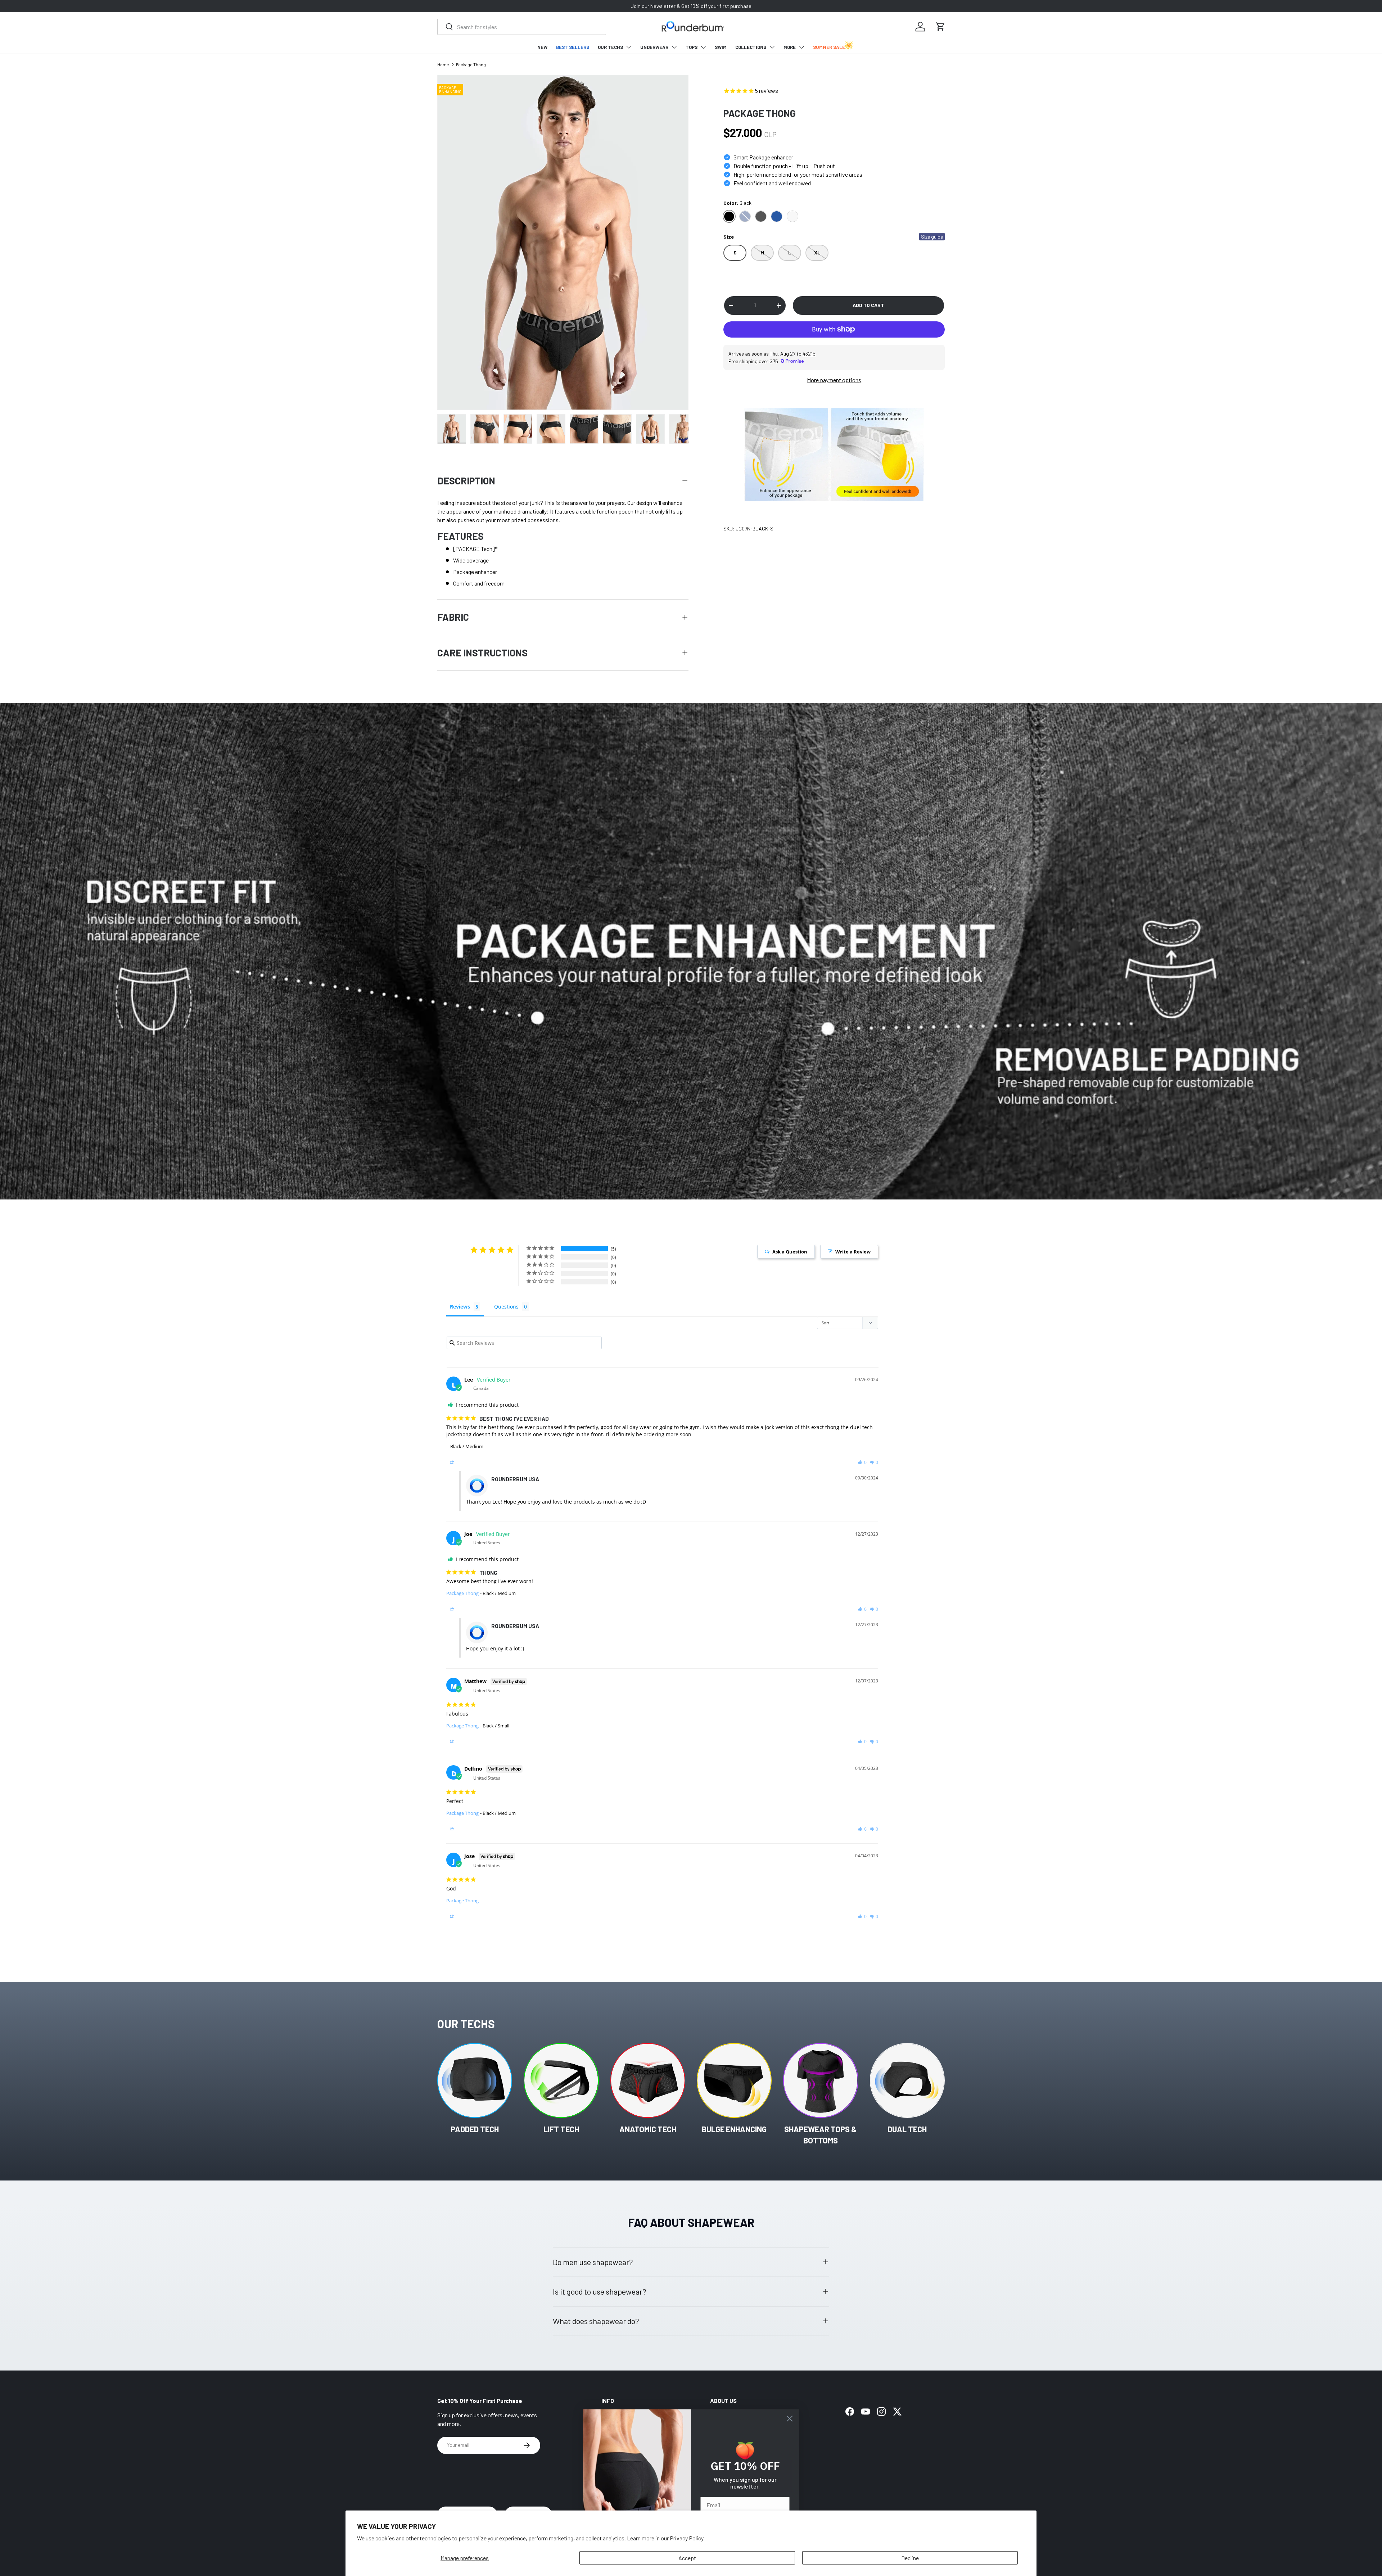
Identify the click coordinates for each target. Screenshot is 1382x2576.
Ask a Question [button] (790, 1252)
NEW (542, 47)
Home (443, 64)
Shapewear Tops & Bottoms (821, 2135)
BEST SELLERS (573, 47)
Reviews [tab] (460, 1307)
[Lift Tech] (561, 2080)
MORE (790, 47)
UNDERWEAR (654, 47)
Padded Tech (475, 2129)
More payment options (834, 380)
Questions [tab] (506, 1307)
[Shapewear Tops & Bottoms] (821, 2080)
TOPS (692, 47)
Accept (687, 2558)
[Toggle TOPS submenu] (703, 47)
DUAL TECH (907, 2129)
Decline (910, 2558)
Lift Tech (561, 2129)
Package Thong (471, 64)
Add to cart (868, 305)
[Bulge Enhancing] (734, 2080)
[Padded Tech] (475, 2080)
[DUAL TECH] (907, 2080)
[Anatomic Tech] (648, 2080)
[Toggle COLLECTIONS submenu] (772, 47)
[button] (940, 27)
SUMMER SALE (829, 47)
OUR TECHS (610, 47)
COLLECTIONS (751, 47)
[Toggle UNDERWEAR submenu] (674, 47)
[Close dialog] (790, 2419)
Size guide (932, 237)
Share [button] (461, 1462)
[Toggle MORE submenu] (801, 47)
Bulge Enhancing (734, 2129)
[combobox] (522, 27)
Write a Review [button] (853, 1252)
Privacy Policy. (687, 2538)
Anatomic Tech (648, 2129)
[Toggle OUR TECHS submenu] (629, 47)
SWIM (721, 47)
